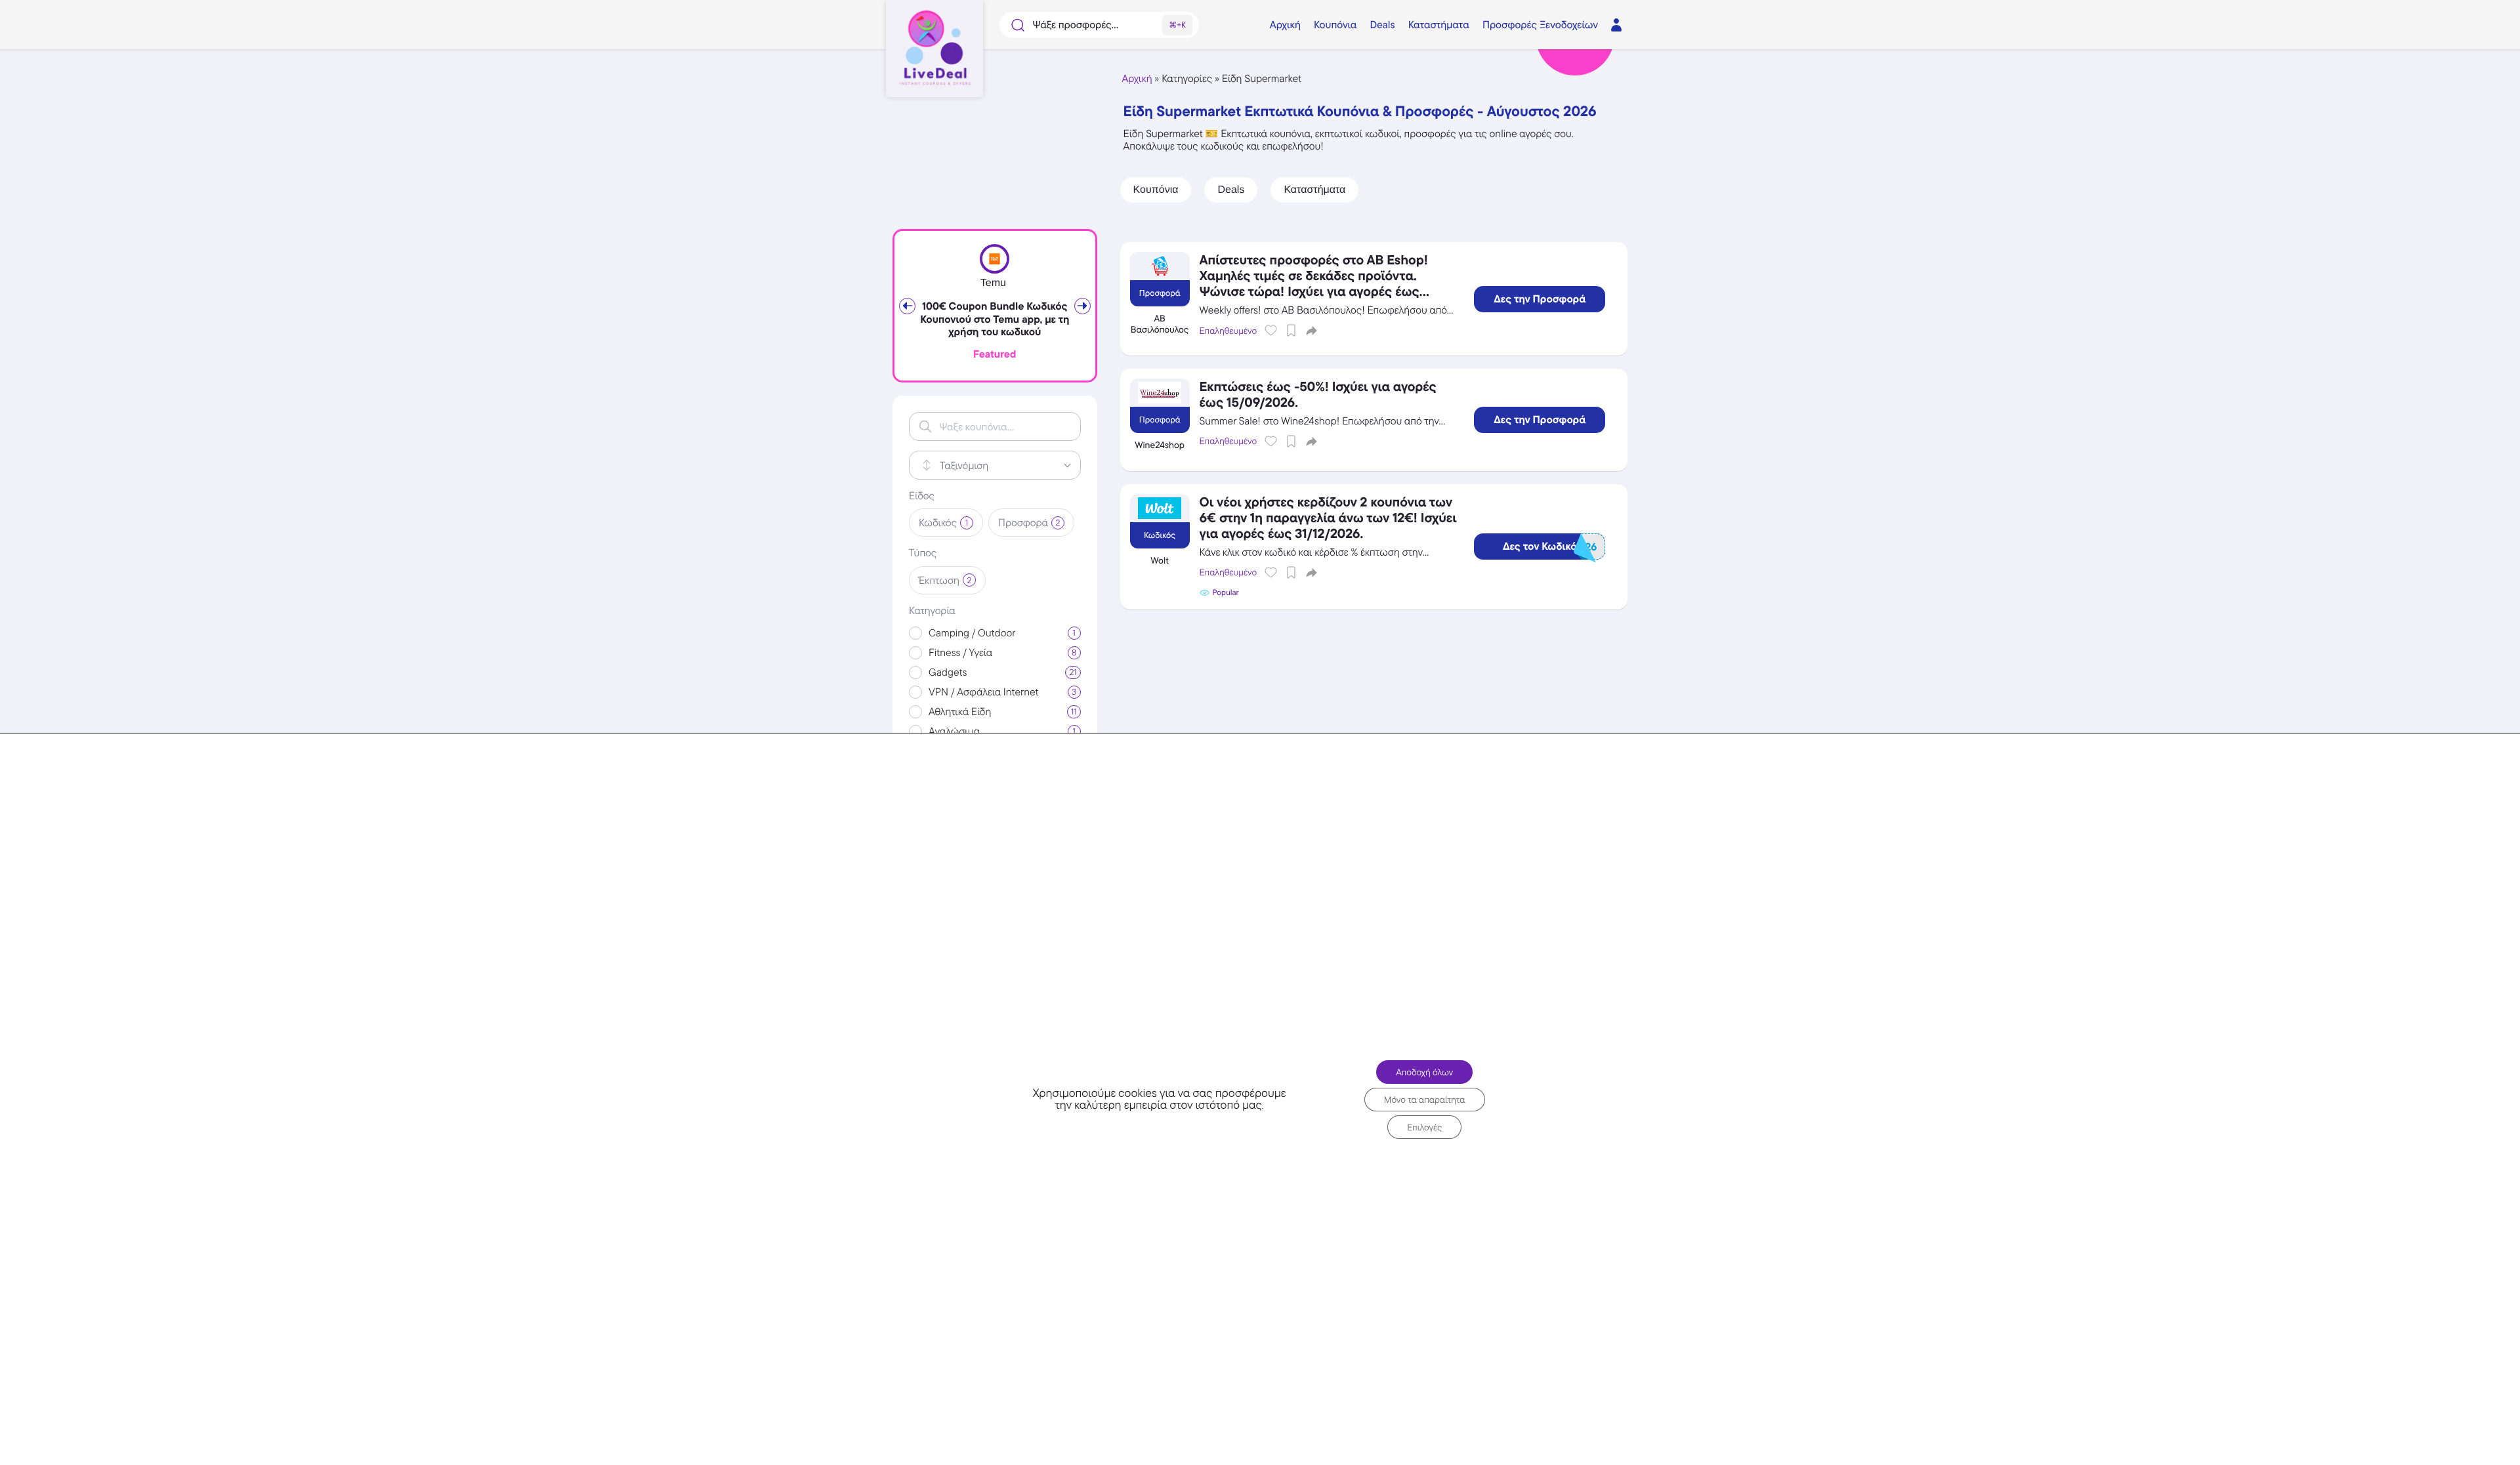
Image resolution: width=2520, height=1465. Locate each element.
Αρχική (1137, 78)
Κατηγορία (932, 611)
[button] (1312, 330)
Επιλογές (1424, 1126)
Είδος (922, 496)
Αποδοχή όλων (1424, 1071)
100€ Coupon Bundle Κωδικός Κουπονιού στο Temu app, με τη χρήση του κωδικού (995, 319)
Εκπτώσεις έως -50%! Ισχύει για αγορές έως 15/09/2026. (1318, 394)
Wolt (1160, 561)
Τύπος (923, 553)
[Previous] (907, 306)
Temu (993, 283)
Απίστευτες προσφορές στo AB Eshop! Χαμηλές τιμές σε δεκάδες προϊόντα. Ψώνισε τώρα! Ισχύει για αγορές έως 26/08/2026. (1314, 283)
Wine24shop (1160, 445)
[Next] (1082, 306)
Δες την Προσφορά (1540, 299)
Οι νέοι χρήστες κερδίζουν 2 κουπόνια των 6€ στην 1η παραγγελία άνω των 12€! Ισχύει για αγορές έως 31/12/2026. (1328, 518)
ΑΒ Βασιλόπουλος (1160, 324)
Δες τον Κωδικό (1550, 547)
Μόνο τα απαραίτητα (1425, 1099)
